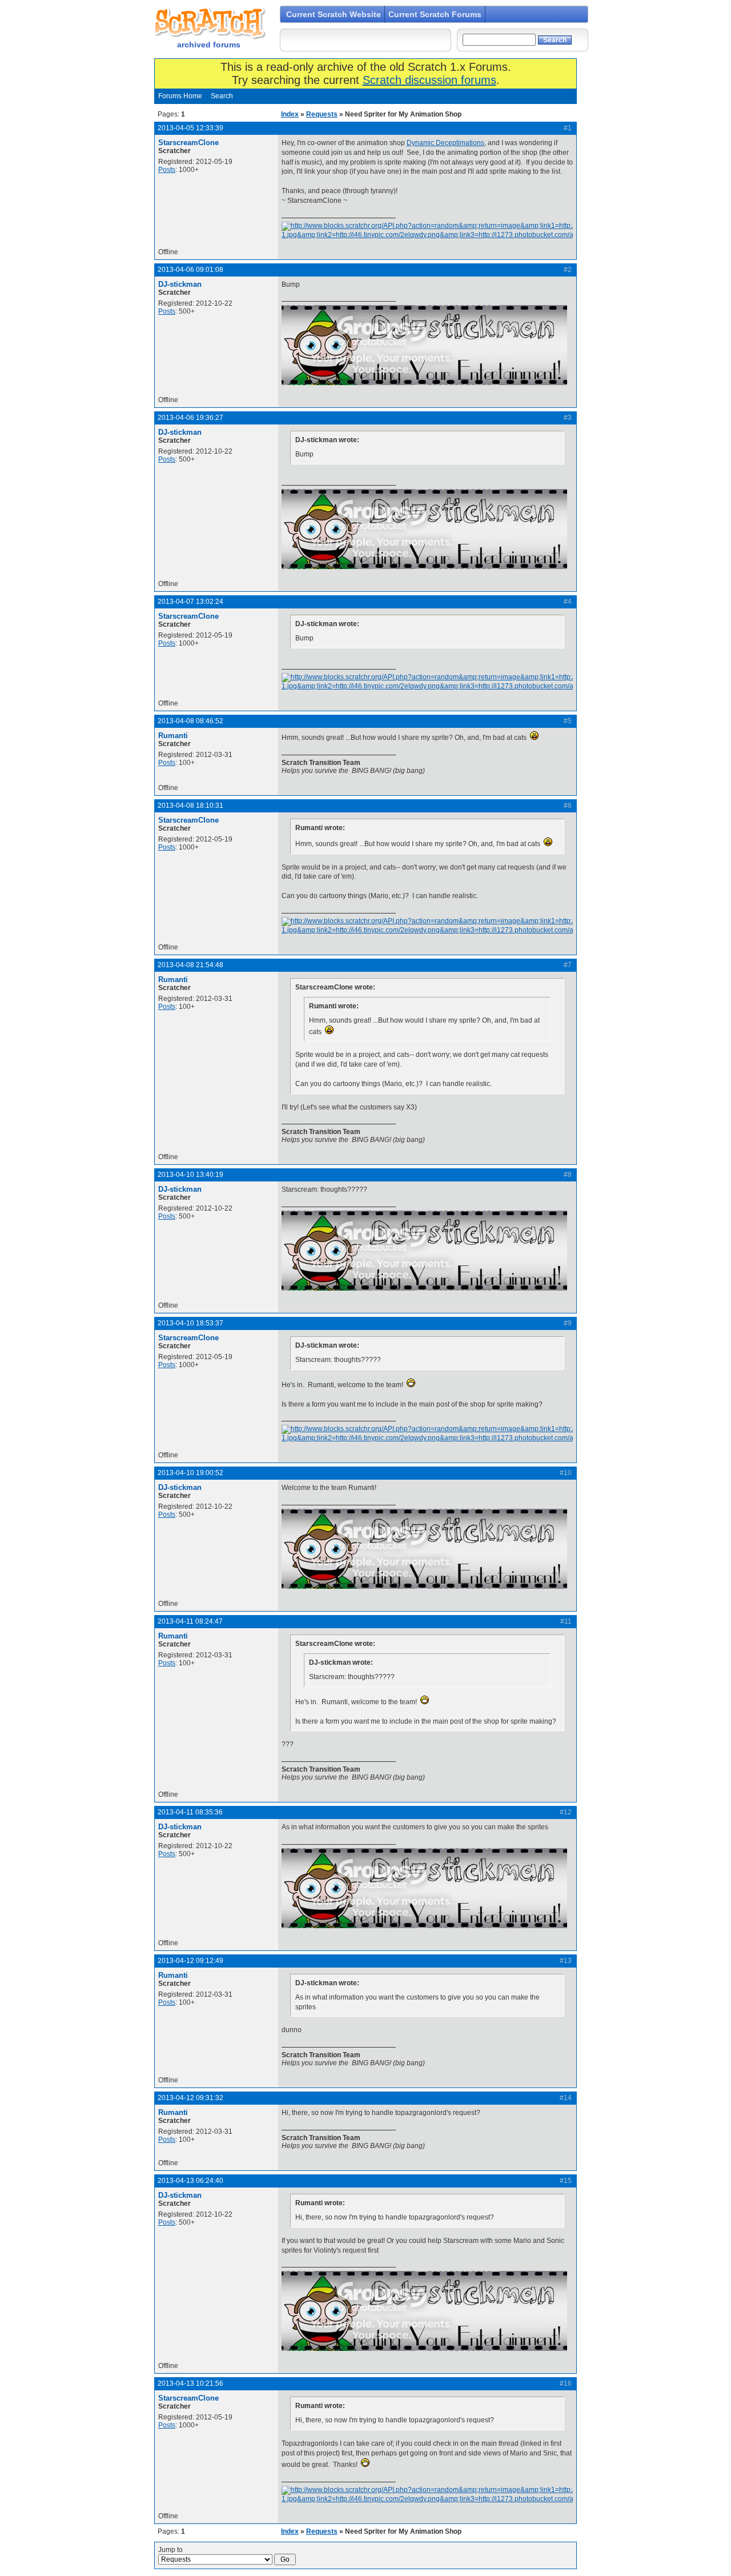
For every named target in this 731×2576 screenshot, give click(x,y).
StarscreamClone (188, 143)
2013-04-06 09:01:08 (190, 270)
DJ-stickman (180, 284)
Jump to (170, 2550)
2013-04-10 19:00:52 (190, 1473)
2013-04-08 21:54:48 (190, 965)
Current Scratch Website (334, 14)
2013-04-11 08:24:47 (190, 1621)
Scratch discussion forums (429, 80)
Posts (167, 170)
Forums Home (180, 96)
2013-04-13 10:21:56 (190, 2383)
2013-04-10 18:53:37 (190, 1323)
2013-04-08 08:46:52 (190, 721)
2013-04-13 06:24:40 (190, 2181)
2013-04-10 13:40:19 (190, 1175)
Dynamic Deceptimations (445, 143)
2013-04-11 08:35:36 (190, 1812)
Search (222, 96)
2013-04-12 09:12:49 (190, 1961)
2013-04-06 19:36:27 (190, 418)
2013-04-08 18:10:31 (190, 806)
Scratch (208, 23)
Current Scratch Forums (435, 14)
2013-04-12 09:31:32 (190, 2098)
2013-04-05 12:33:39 (190, 128)
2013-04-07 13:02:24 (190, 602)
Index (290, 114)
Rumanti (173, 736)
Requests (322, 114)
